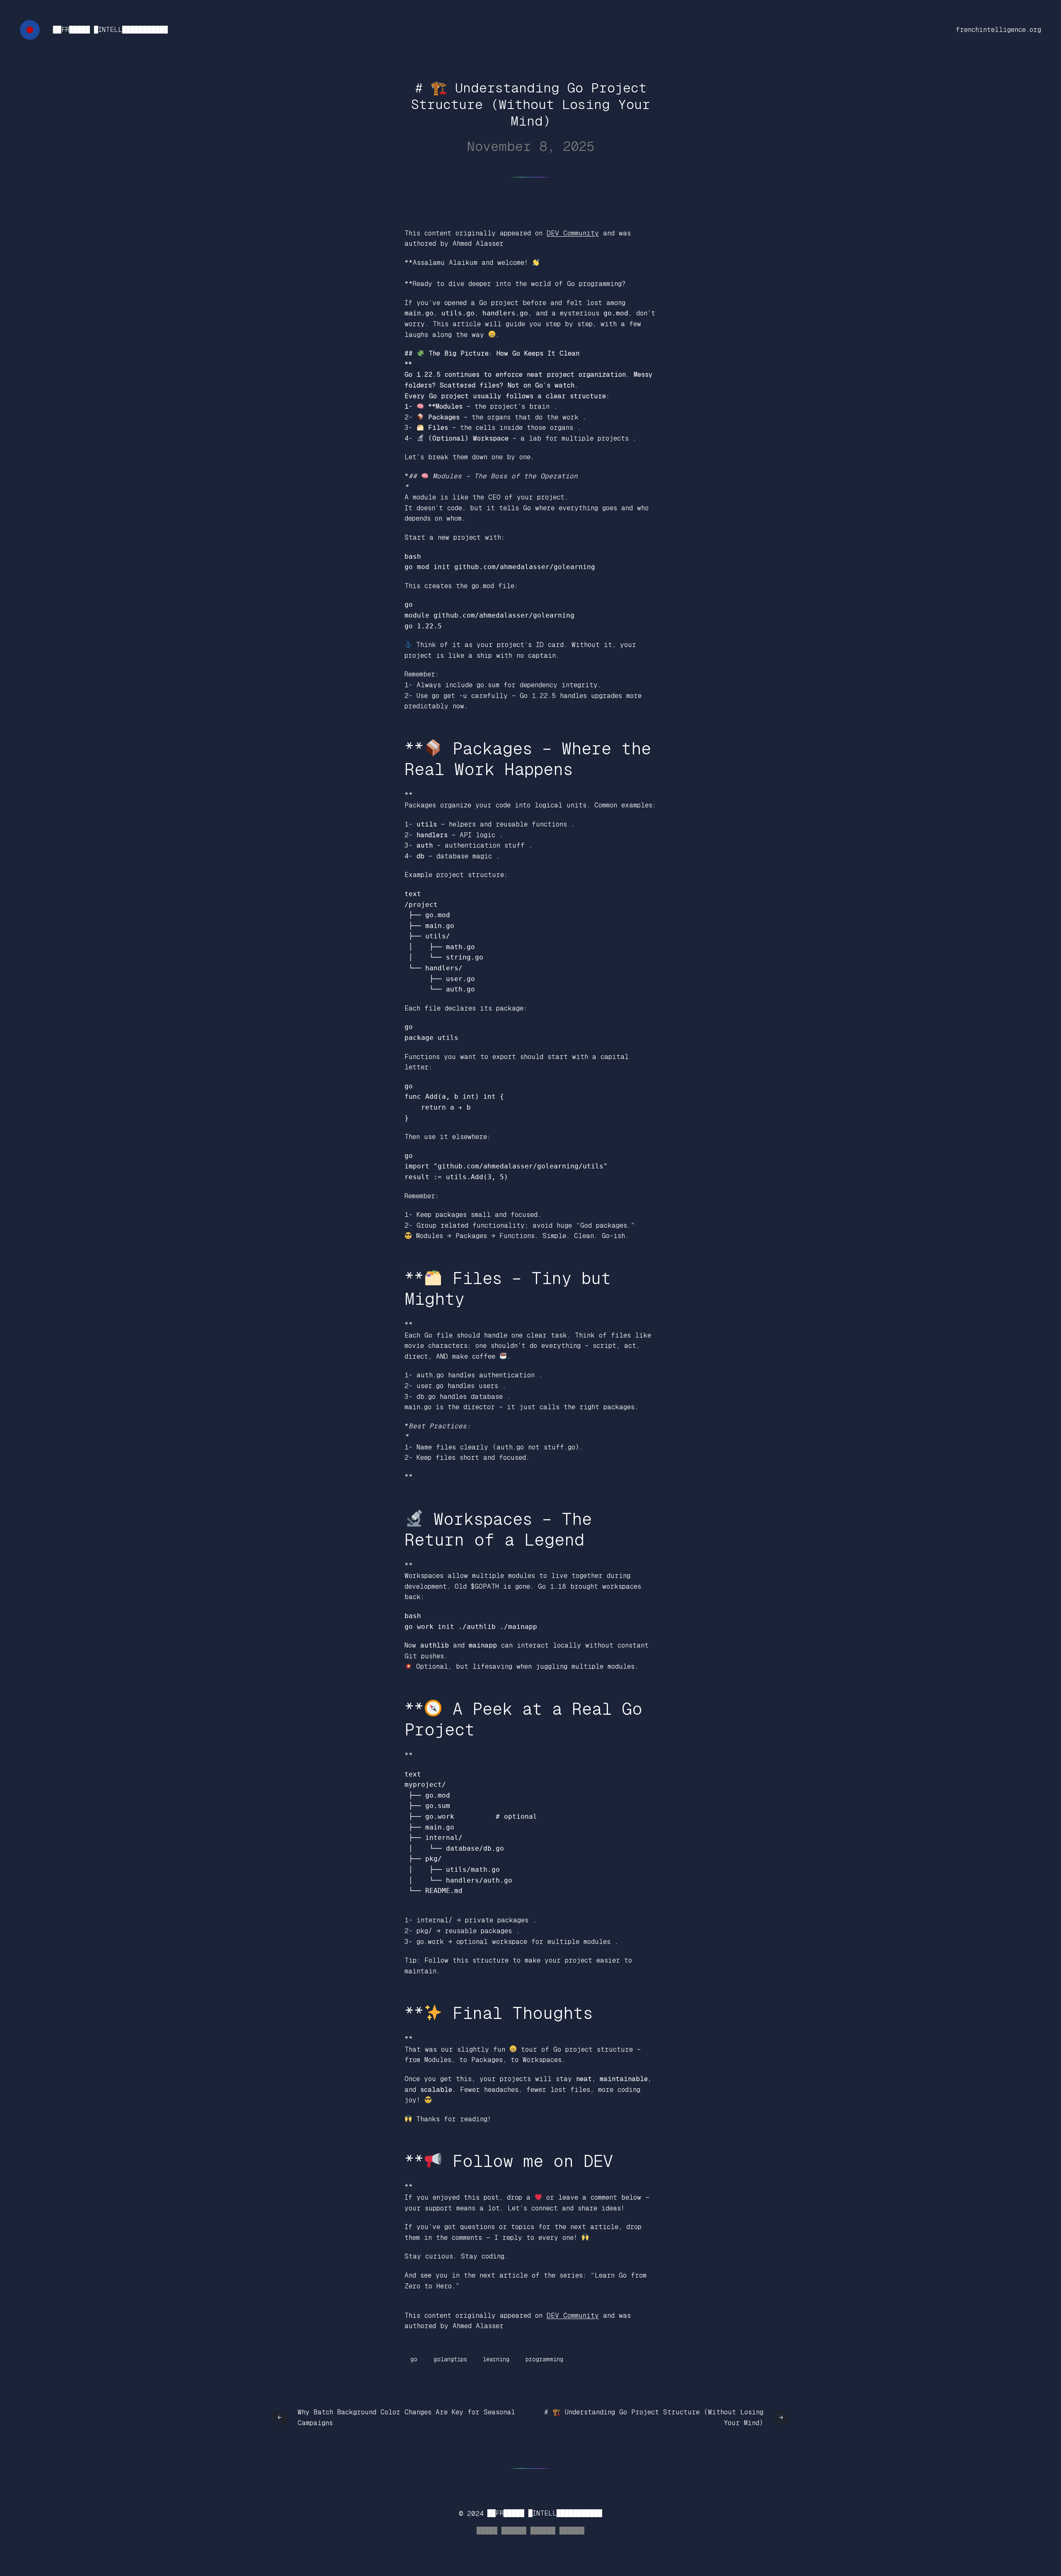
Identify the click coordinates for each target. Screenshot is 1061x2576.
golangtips (450, 2359)
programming (544, 2359)
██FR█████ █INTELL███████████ (110, 30)
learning (496, 2359)
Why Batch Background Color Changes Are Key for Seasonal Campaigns (406, 2417)
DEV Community (573, 233)
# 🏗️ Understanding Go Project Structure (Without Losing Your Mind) (654, 2417)
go (414, 2359)
